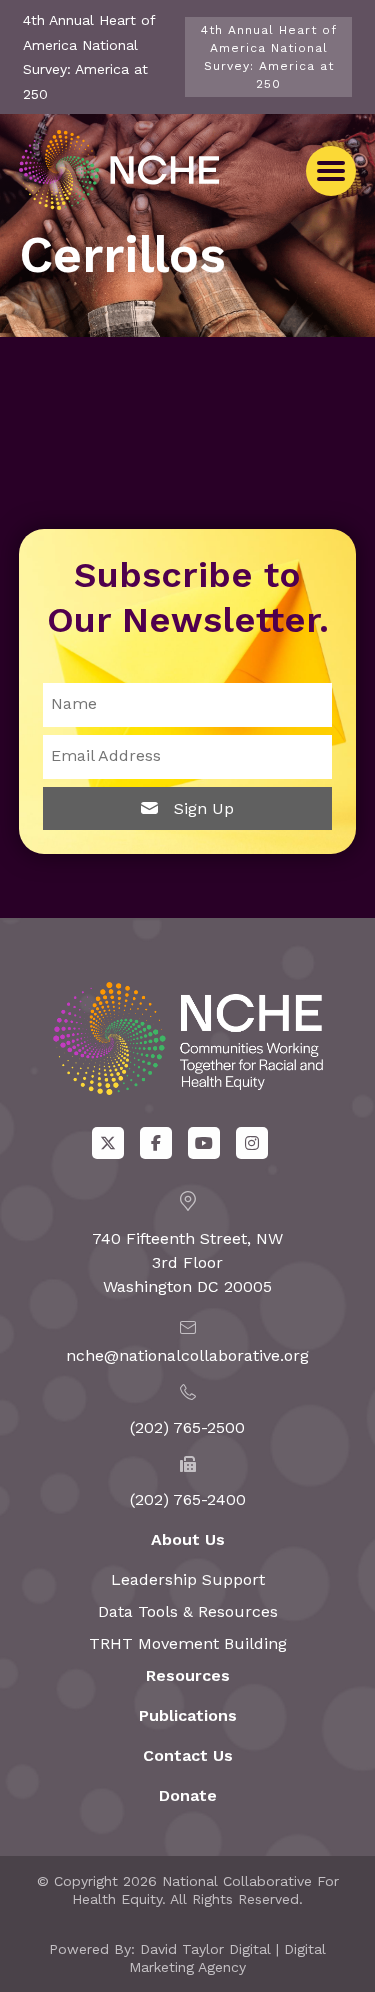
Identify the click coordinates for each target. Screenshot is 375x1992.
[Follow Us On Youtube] (204, 1143)
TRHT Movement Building (188, 1643)
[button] (331, 171)
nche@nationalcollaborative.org (187, 1355)
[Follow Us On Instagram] (252, 1143)
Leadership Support (188, 1579)
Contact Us (188, 1755)
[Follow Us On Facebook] (156, 1143)
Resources (188, 1675)
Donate (188, 1795)
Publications (188, 1715)
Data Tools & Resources (188, 1611)
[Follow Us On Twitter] (108, 1143)
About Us (188, 1539)
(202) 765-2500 (187, 1427)
